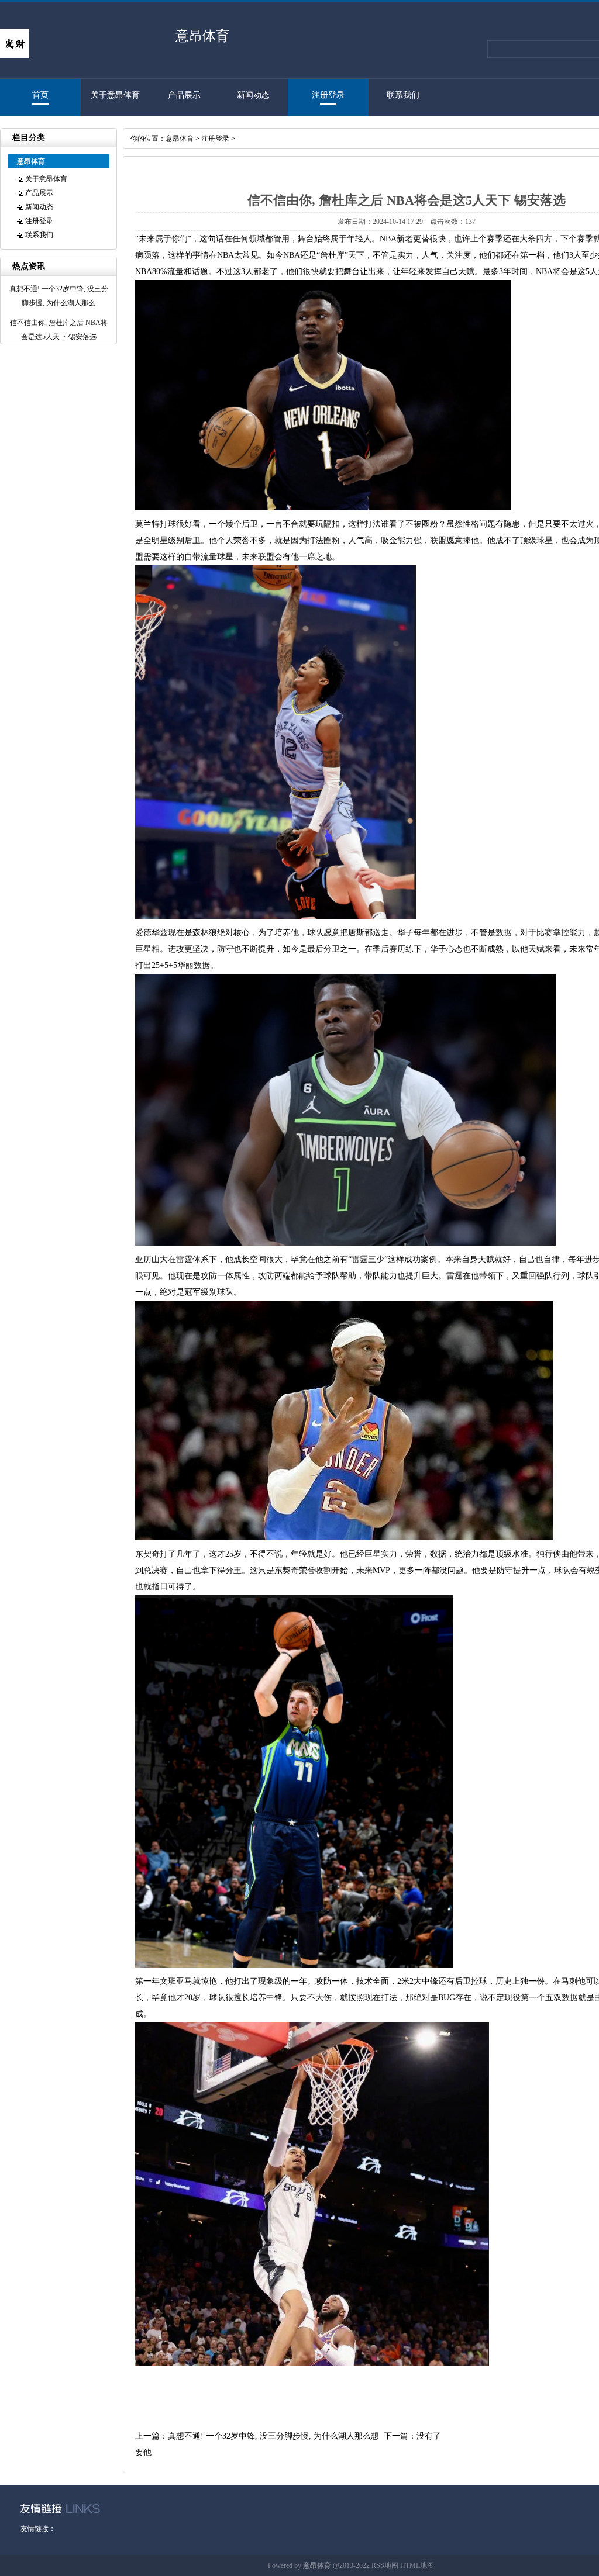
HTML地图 (417, 2565)
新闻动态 (253, 95)
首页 (40, 95)
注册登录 (328, 95)
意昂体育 (180, 139)
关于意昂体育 (115, 95)
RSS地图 (385, 2565)
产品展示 (184, 95)
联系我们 (403, 95)
